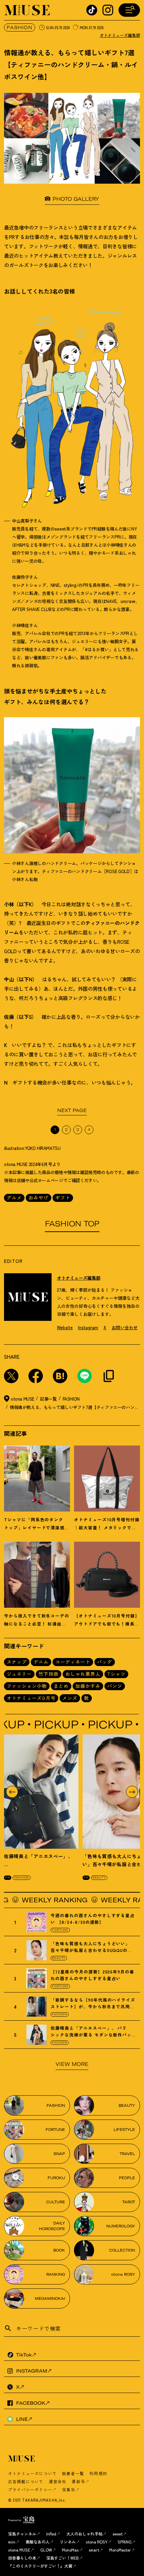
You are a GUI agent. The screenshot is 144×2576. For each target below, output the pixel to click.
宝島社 (69, 2489)
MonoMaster (120, 2550)
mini (12, 2542)
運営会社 (58, 2481)
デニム (41, 1662)
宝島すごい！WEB (62, 2558)
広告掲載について (26, 2481)
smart (94, 2550)
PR (8, 1878)
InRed (51, 2534)
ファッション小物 (27, 1686)
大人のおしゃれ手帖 (84, 2534)
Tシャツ (116, 1674)
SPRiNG (125, 2542)
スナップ (17, 1662)
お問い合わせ (125, 1327)
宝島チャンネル (22, 2534)
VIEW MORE (72, 2064)
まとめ (61, 1686)
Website (65, 1327)
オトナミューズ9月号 (31, 1698)
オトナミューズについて (32, 2473)
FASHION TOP (72, 1224)
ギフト (63, 1198)
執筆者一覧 (73, 2473)
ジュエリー (19, 1674)
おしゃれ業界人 (83, 1674)
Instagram (88, 1327)
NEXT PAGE (72, 1110)
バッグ (105, 1662)
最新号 (78, 2481)
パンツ (115, 1686)
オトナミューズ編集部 (120, 35)
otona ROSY (97, 2542)
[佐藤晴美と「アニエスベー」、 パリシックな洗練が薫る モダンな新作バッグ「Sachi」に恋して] (41, 1792)
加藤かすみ (88, 1686)
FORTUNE (60, 1930)
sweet (118, 2534)
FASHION (20, 27)
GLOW (46, 2550)
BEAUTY (99, 1878)
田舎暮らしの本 (22, 2558)
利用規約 (98, 2473)
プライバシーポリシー (30, 2489)
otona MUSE (19, 2550)
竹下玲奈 (49, 1674)
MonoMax (70, 2550)
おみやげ (39, 1198)
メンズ (70, 1698)
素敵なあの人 (38, 2542)
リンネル (68, 2542)
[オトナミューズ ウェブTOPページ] (74, 2459)
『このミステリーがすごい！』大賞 (40, 2566)
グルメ (14, 1198)
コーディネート (73, 1662)
